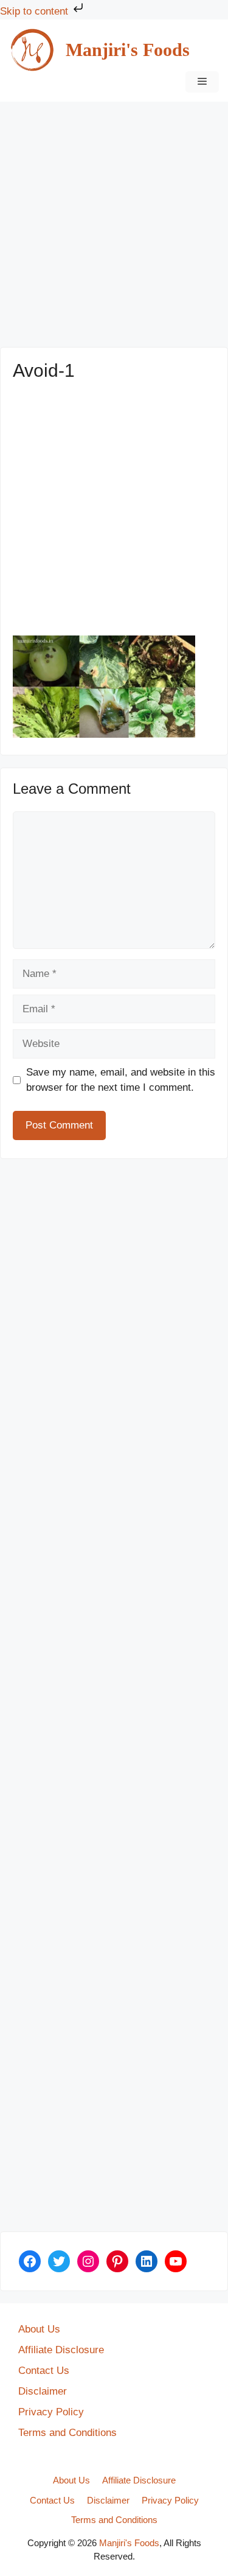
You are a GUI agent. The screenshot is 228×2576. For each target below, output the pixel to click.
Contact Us (44, 2371)
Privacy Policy (51, 2412)
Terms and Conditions (67, 2433)
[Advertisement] (114, 228)
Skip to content (36, 11)
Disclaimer (43, 2391)
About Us (39, 2329)
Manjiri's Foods (128, 50)
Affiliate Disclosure (61, 2350)
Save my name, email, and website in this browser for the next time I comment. (121, 1080)
